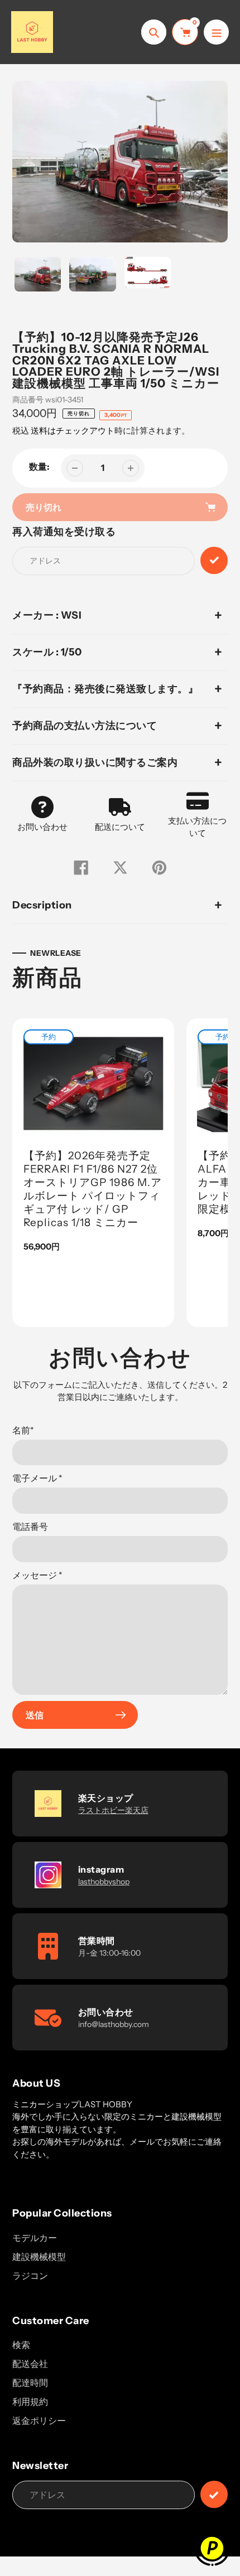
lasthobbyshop (104, 1882)
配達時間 (30, 2383)
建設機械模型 (39, 2257)
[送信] (214, 2494)
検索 (21, 2345)
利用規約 (30, 2402)
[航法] (216, 32)
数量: (39, 466)
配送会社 (30, 2364)
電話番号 (30, 1527)
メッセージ (37, 1575)
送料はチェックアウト (73, 431)
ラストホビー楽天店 (113, 1810)
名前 (23, 1430)
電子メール (37, 1478)
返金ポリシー (39, 2421)
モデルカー (35, 2238)
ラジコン (30, 2276)
